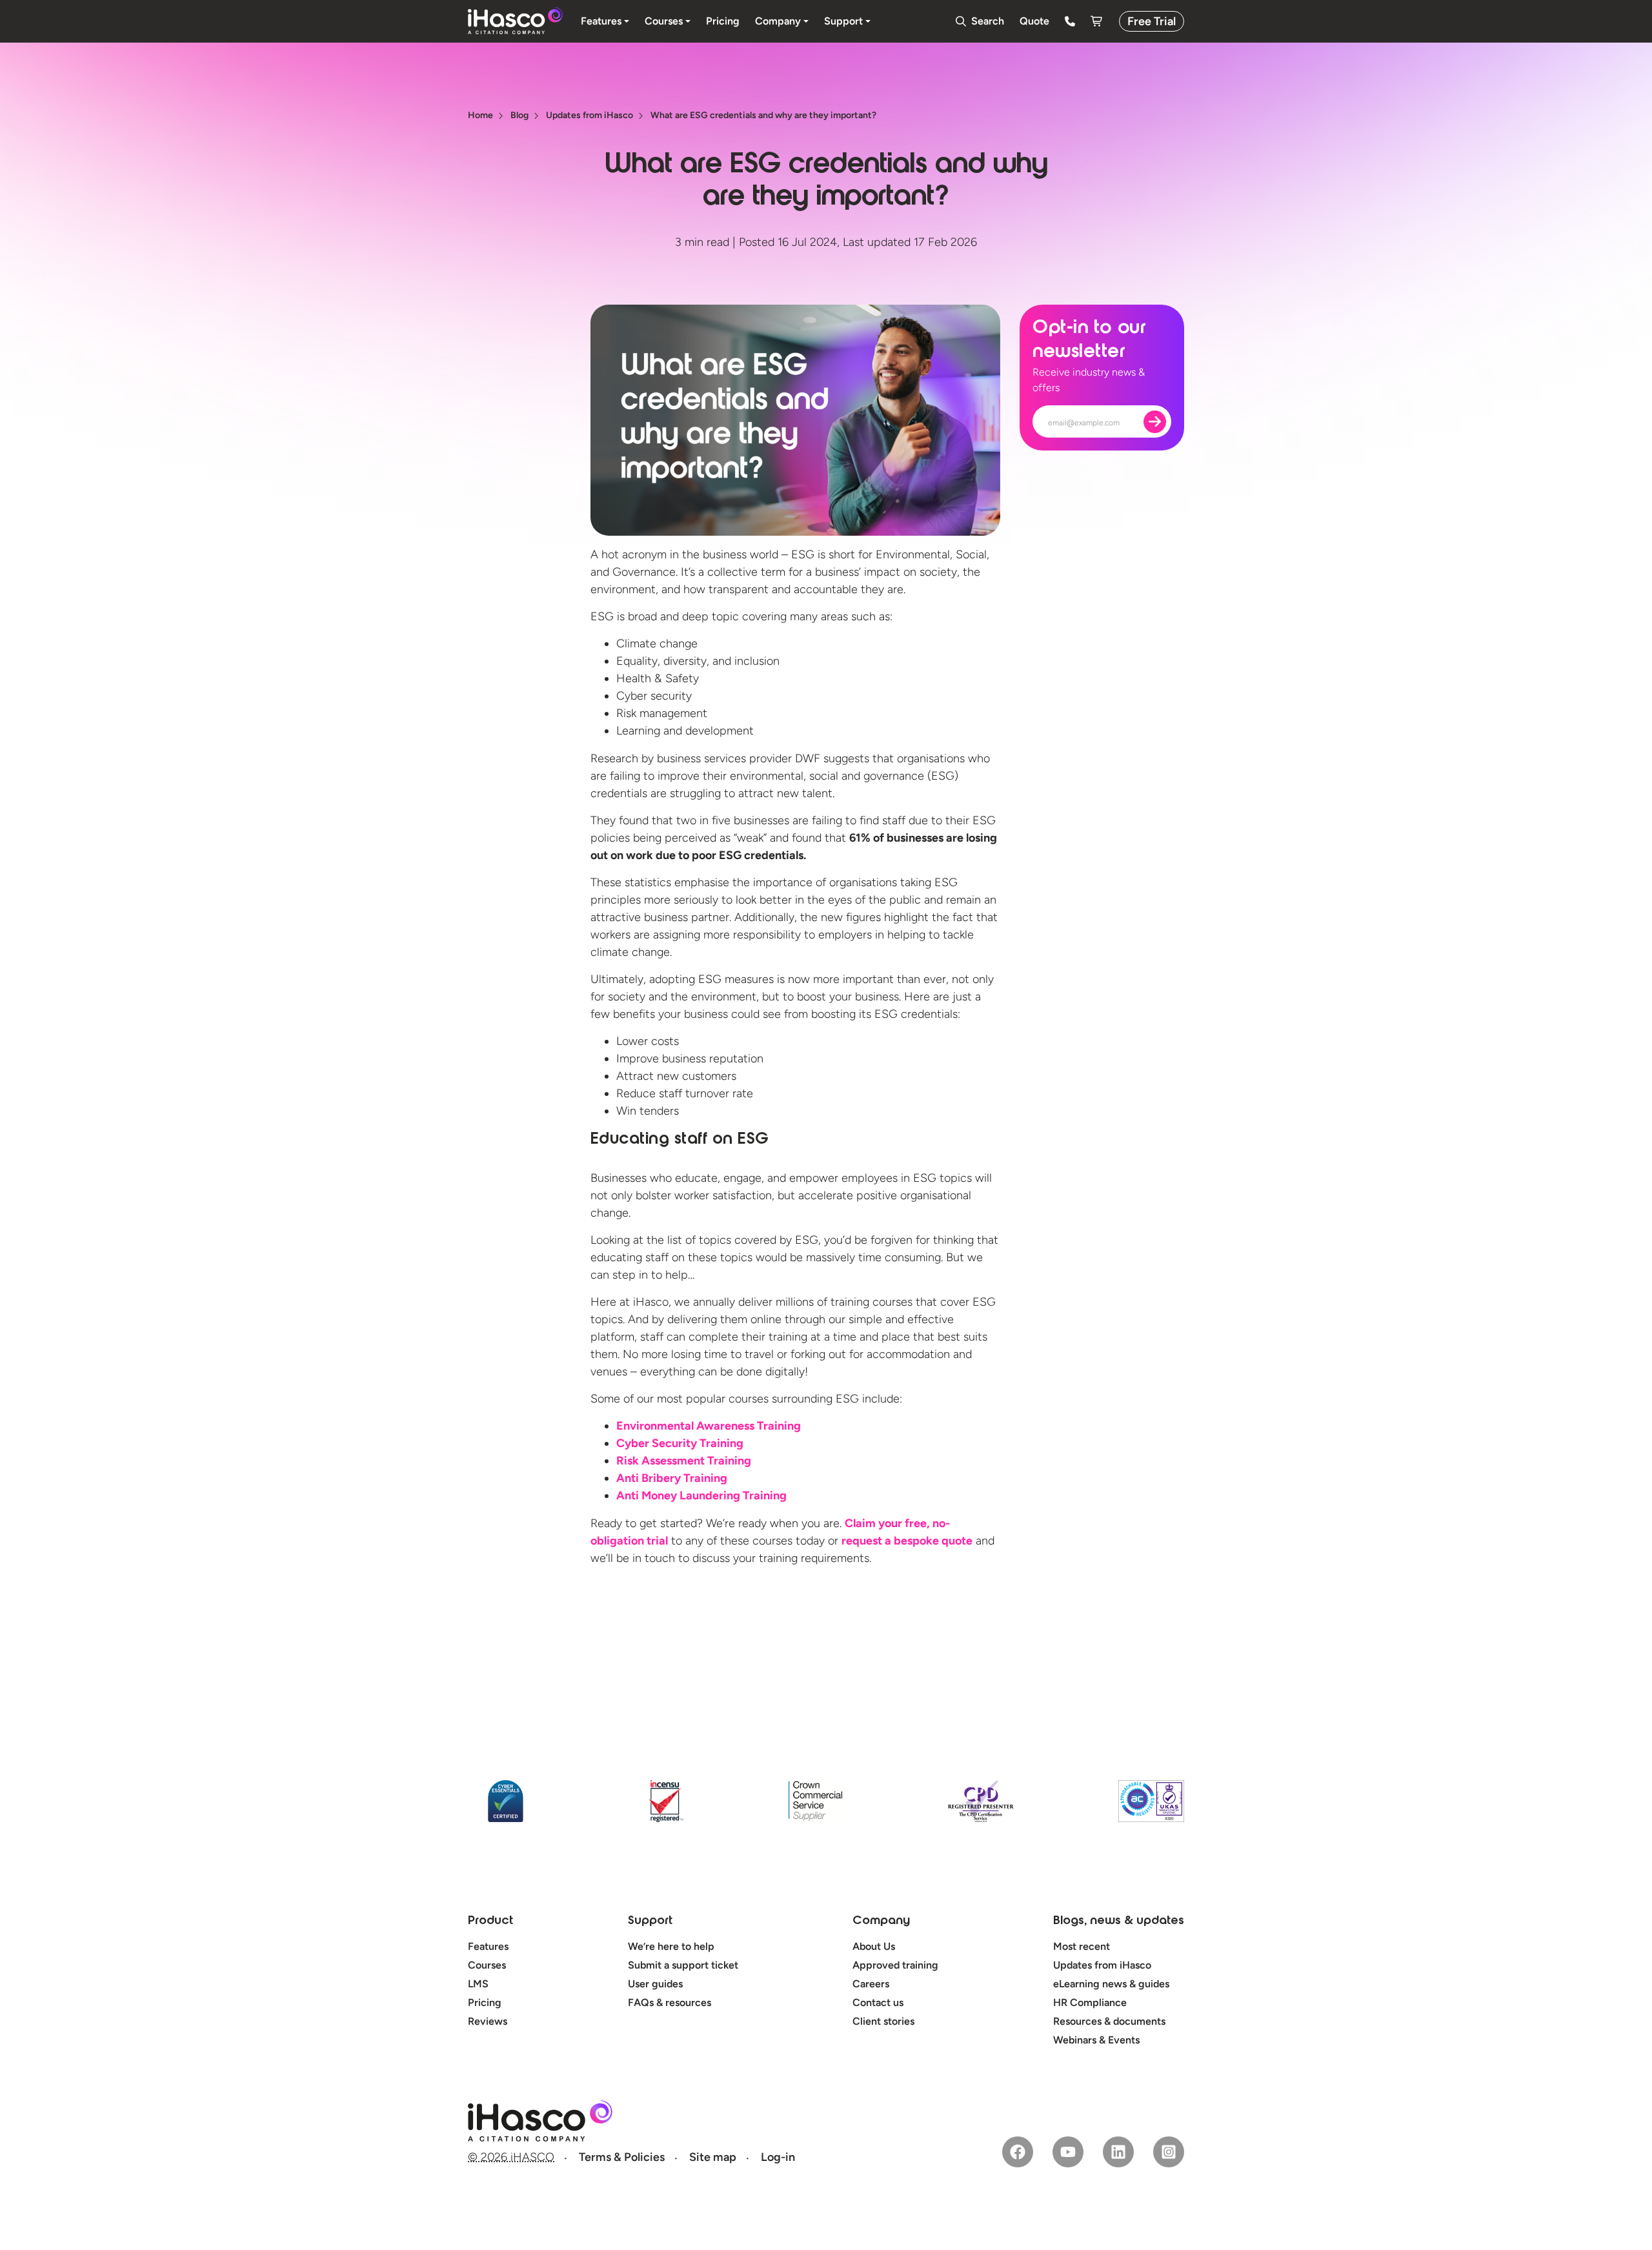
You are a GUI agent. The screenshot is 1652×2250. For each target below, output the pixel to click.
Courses (487, 1965)
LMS (478, 1984)
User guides (655, 1984)
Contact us (878, 2002)
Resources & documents (1109, 2021)
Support (650, 1921)
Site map (713, 2157)
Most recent (1082, 1946)
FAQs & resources (670, 2002)
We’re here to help (671, 1946)
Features (488, 1946)
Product (490, 1921)
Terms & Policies (622, 2157)
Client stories (883, 2021)
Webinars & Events (1096, 2040)
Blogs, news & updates (1119, 1921)
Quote (1034, 21)
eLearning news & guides (1111, 1984)
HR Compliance (1090, 2002)
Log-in (778, 2157)
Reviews (488, 2021)
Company (881, 1921)
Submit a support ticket (683, 1965)
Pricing (485, 2002)
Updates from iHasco (1102, 1965)
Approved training (895, 1965)
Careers (871, 1984)
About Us (874, 1946)
